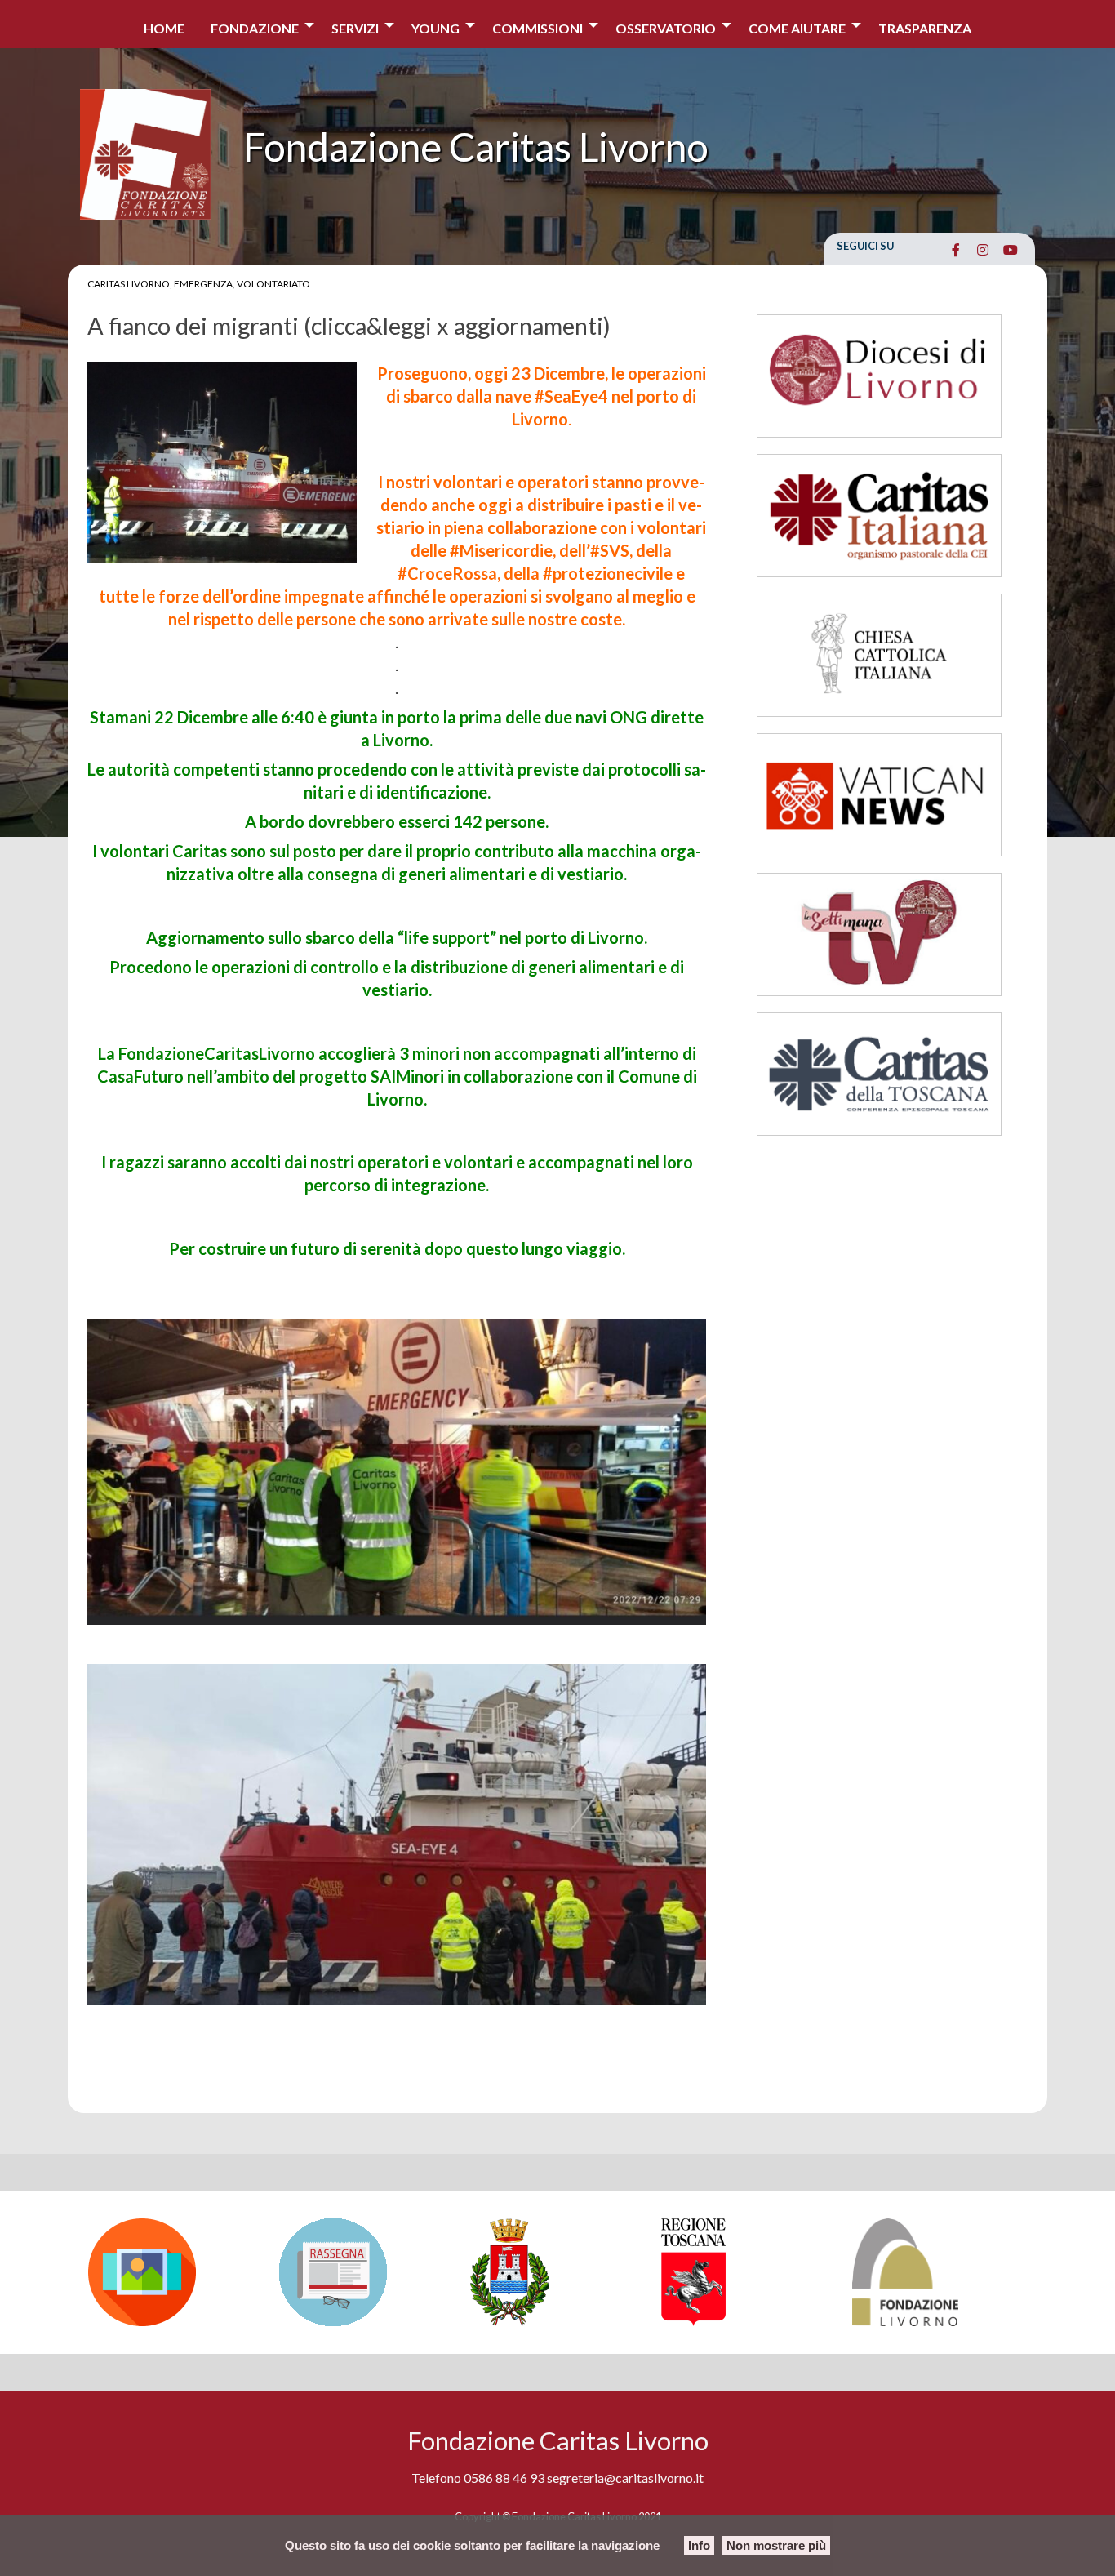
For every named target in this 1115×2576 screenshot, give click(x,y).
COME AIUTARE (797, 28)
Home (164, 28)
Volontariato (273, 284)
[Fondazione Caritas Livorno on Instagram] (983, 250)
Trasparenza (925, 28)
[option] (175, 2272)
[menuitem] (164, 24)
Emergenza (203, 284)
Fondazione (255, 28)
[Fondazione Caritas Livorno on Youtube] (1010, 250)
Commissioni (538, 28)
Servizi (355, 28)
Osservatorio (666, 28)
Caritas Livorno (129, 284)
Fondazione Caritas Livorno (476, 147)
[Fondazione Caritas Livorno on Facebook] (955, 250)
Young (435, 28)
